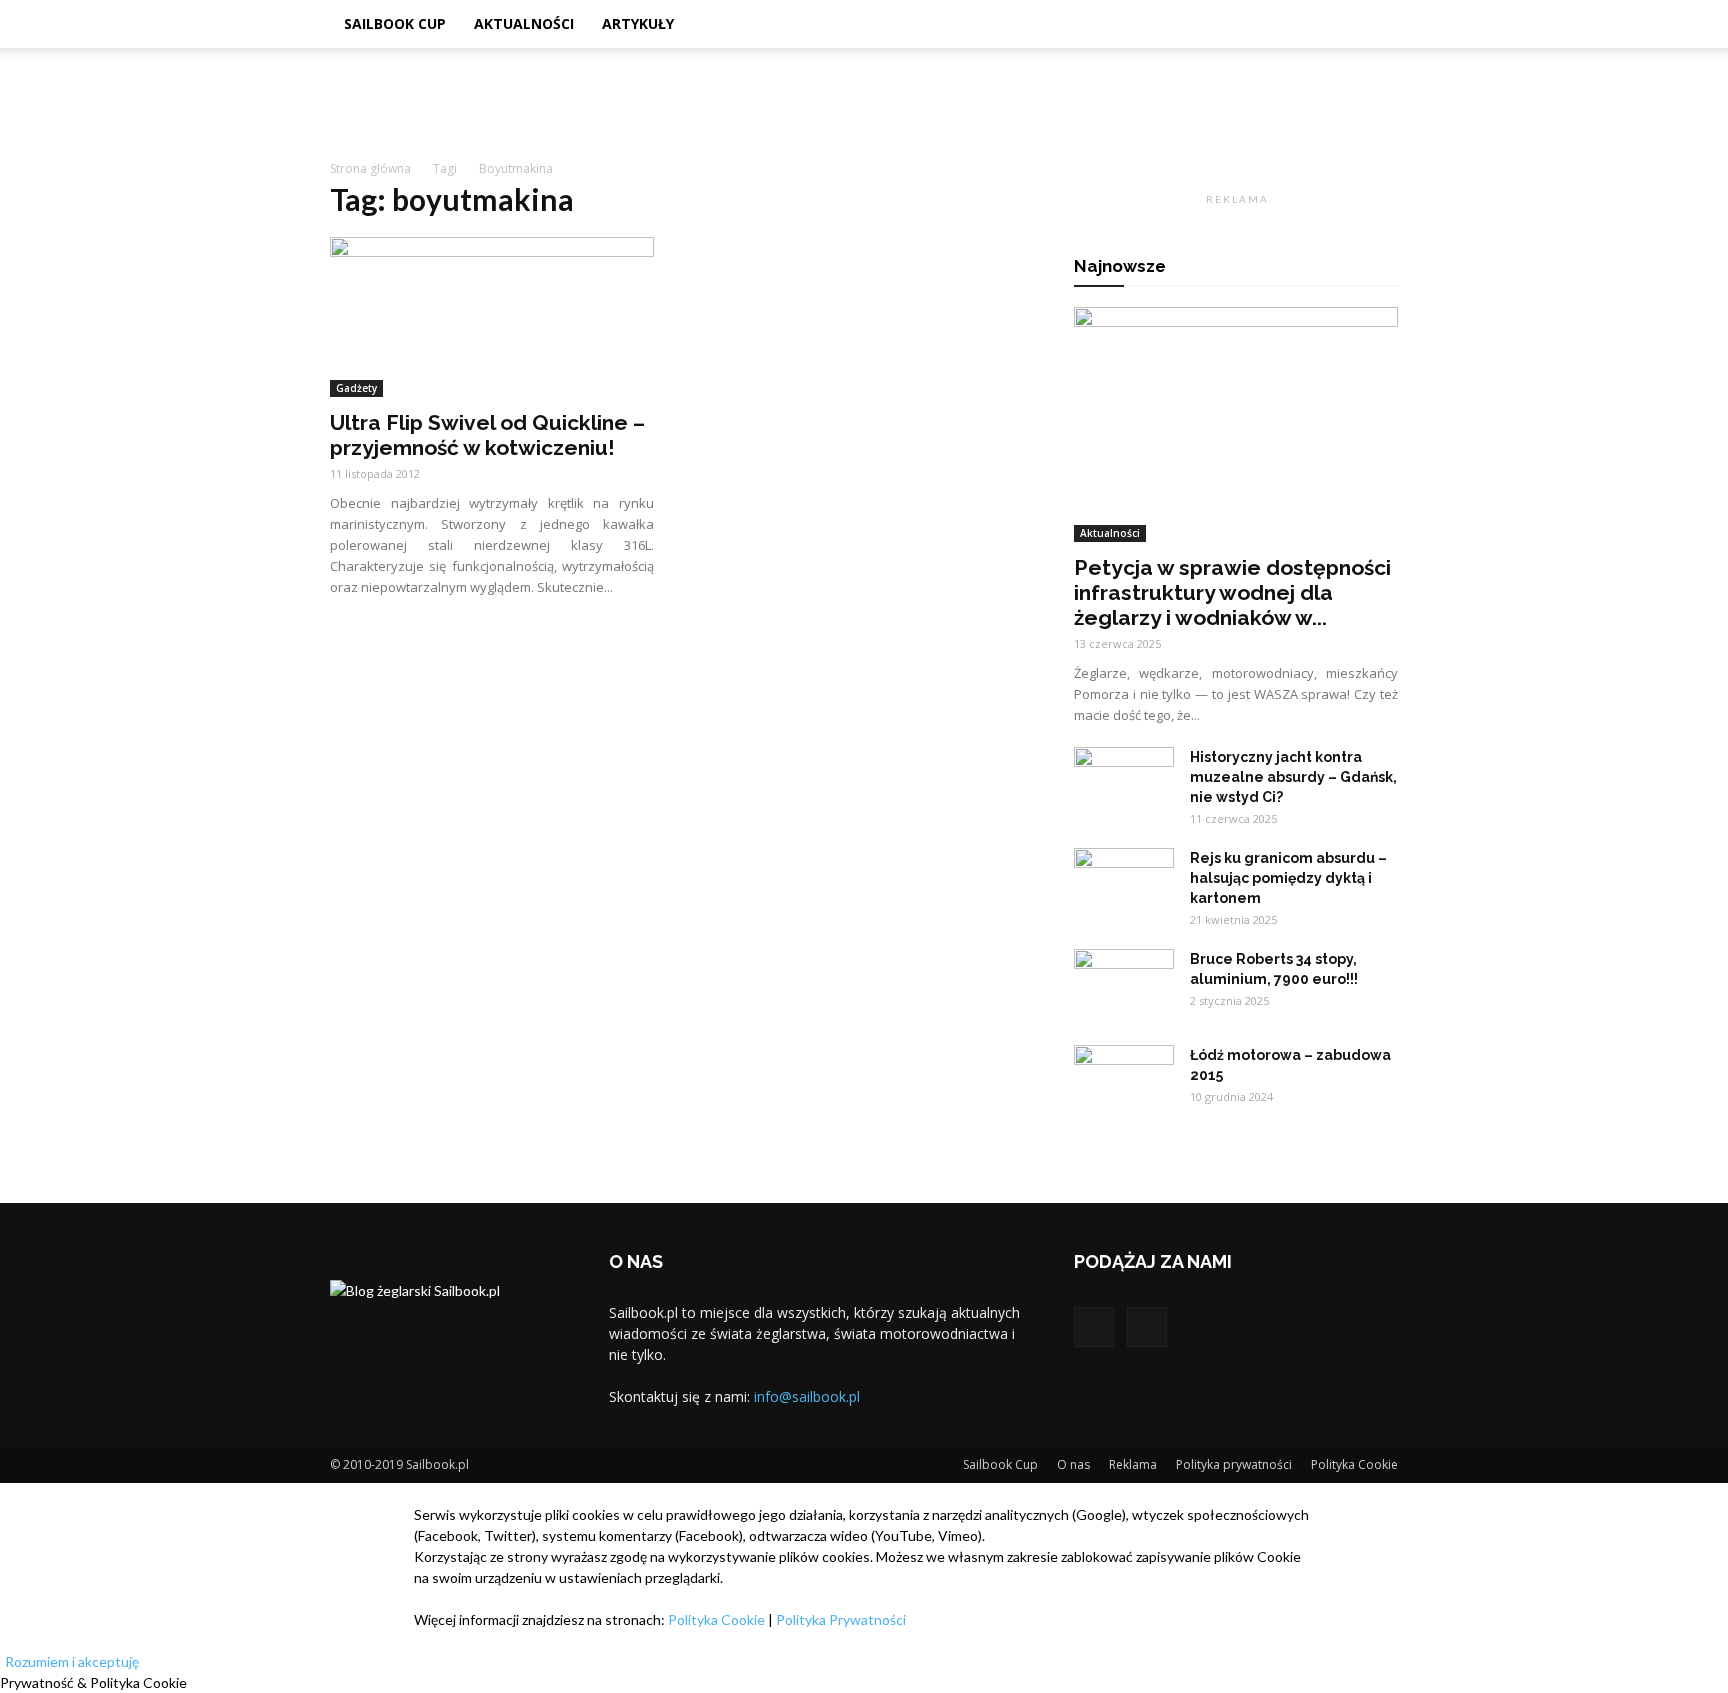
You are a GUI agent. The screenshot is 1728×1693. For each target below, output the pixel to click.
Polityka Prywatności (841, 1619)
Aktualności (524, 23)
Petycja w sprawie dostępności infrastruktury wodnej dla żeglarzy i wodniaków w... (1232, 592)
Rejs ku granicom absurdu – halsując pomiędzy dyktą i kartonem (1288, 878)
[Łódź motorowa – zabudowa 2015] (1124, 1080)
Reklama (1133, 1464)
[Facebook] (1094, 1327)
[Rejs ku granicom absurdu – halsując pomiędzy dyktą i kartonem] (1124, 883)
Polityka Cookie (1354, 1464)
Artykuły (638, 23)
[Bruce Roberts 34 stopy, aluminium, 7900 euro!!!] (1124, 984)
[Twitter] (1147, 1327)
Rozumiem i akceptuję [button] (72, 1661)
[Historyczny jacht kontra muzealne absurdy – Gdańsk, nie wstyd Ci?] (1124, 782)
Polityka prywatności (1234, 1464)
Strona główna (370, 168)
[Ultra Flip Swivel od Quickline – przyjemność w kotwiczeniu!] (492, 317)
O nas (1073, 1464)
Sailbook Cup (395, 23)
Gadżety (356, 388)
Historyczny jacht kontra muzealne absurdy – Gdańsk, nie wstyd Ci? (1293, 777)
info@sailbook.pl (807, 1396)
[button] (1374, 25)
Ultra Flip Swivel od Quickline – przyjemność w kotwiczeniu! (487, 435)
